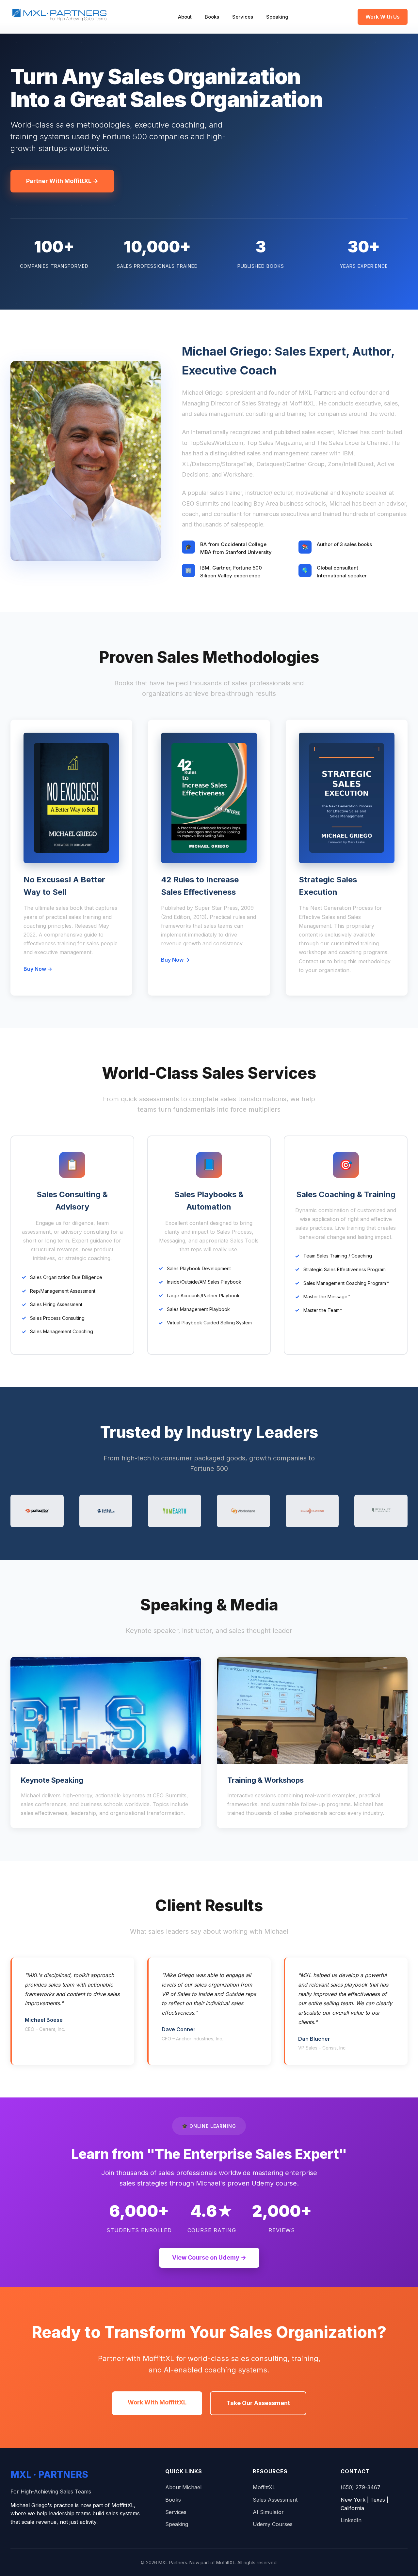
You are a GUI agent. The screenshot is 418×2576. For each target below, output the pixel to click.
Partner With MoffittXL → (62, 181)
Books (212, 17)
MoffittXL (264, 2487)
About (185, 17)
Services (243, 17)
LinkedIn (351, 2520)
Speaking (277, 17)
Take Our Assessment (258, 2403)
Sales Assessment (275, 2500)
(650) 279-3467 (361, 2487)
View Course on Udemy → (209, 2257)
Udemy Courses (273, 2524)
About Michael (183, 2487)
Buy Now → (38, 969)
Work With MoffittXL (157, 2402)
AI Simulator (268, 2512)
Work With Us (383, 17)
